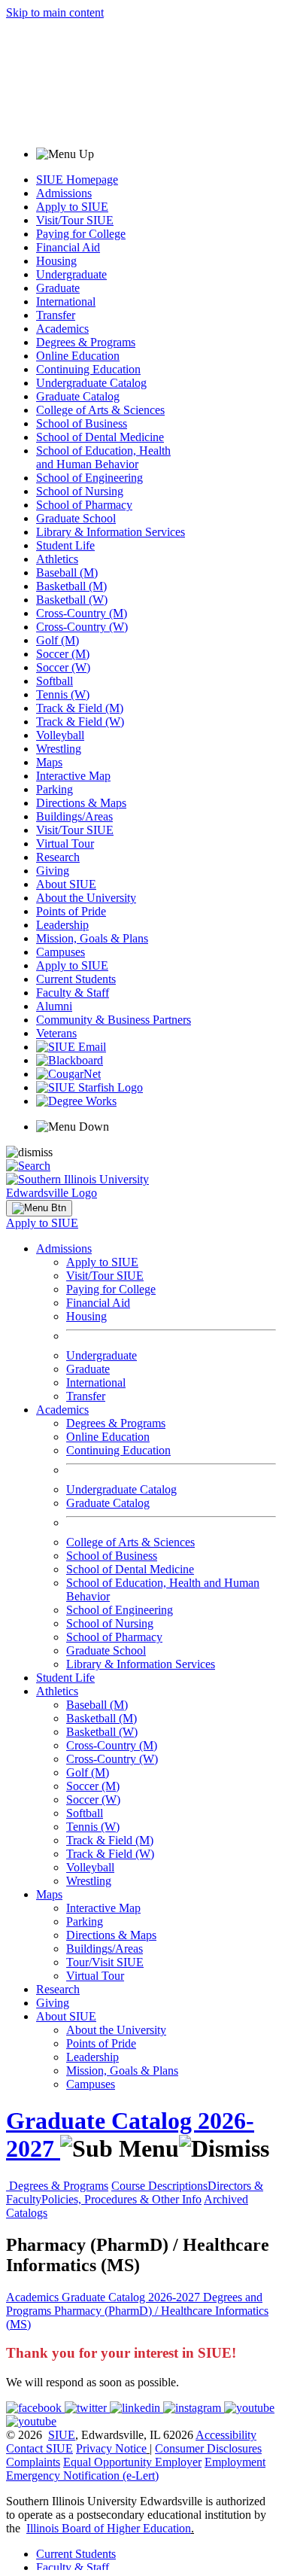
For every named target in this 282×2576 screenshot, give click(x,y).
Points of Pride (71, 911)
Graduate (58, 288)
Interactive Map (73, 776)
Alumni (54, 1006)
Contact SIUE (39, 2448)
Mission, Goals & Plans (92, 938)
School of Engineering (89, 478)
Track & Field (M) (80, 708)
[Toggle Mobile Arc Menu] (39, 1208)
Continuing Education (88, 369)
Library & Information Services (111, 532)
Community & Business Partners (114, 1020)
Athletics (57, 559)
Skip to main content (55, 12)
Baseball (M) (67, 572)
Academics (62, 329)
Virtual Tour (65, 843)
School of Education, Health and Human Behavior (103, 457)
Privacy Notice (111, 2448)
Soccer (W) (63, 667)
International (66, 301)
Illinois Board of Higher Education (109, 2528)
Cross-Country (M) (82, 613)
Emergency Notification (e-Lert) (82, 2476)
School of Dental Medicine (100, 437)
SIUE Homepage (77, 180)
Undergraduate (71, 274)
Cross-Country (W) (82, 627)
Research (58, 857)
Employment (235, 2462)
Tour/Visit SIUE (105, 1962)
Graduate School (76, 518)
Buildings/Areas (74, 816)
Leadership (62, 925)
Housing (56, 261)
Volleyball (60, 735)
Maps (49, 762)
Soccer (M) (63, 654)
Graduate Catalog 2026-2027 (132, 2297)
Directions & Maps (81, 803)
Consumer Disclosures (208, 2448)
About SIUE (66, 884)
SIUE (62, 2435)
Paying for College (81, 234)
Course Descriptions (159, 2186)
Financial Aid (68, 247)
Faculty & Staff (73, 993)
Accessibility (226, 2435)
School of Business (82, 423)
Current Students (76, 979)
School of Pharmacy (84, 505)
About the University (86, 898)
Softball (55, 681)
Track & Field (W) (80, 722)
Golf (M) (58, 640)
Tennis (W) (63, 694)
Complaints (33, 2462)
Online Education (78, 356)
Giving (53, 871)
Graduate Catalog (78, 396)
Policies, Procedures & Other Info (121, 2199)
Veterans (56, 1033)
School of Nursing (80, 491)
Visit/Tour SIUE (75, 220)
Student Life (65, 545)
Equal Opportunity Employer (132, 2462)
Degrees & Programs (86, 342)
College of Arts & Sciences (100, 410)
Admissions (64, 193)
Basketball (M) (71, 586)
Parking (55, 789)
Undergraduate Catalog (91, 383)
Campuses (61, 952)
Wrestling (59, 749)
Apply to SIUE (72, 207)
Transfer (56, 315)
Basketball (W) (72, 600)
